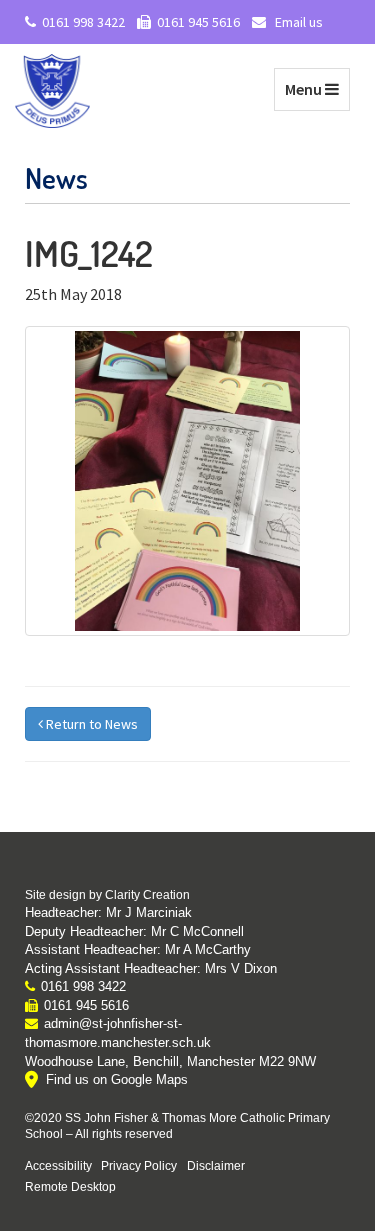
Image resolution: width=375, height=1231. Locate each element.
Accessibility (58, 1165)
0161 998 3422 (83, 22)
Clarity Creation (147, 895)
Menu (317, 88)
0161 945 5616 (198, 22)
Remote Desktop (70, 1186)
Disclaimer (216, 1165)
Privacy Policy (139, 1165)
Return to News (90, 724)
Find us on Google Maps (117, 1079)
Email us (297, 22)
